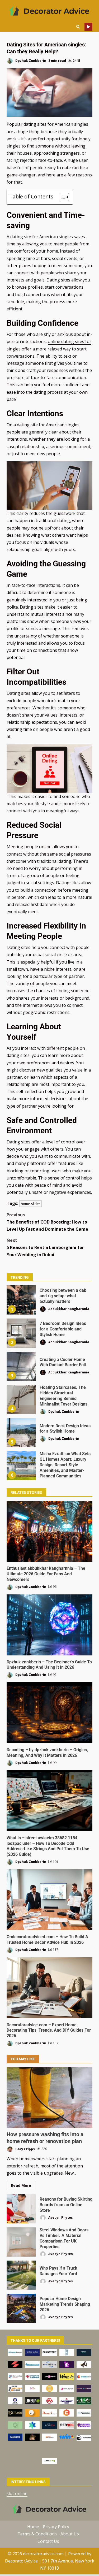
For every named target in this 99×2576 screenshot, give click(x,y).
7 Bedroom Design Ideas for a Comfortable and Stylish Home (21, 1333)
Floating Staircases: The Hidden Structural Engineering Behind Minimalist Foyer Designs (21, 1399)
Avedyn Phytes (60, 2217)
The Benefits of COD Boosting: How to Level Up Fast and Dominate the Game (47, 1222)
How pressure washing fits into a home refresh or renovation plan (49, 2098)
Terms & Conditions (37, 2534)
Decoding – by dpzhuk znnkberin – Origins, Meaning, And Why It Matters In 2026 (49, 1713)
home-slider (30, 1204)
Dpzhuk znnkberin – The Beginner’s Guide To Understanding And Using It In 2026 (49, 1625)
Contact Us (48, 2541)
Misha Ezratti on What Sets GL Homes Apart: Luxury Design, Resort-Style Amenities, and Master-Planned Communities (21, 1466)
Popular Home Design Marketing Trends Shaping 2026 (21, 2308)
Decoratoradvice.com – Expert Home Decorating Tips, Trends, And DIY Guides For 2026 (49, 1988)
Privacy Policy (56, 2527)
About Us (70, 2534)
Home (33, 2527)
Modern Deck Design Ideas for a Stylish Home (21, 1433)
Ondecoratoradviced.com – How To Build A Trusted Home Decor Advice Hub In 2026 (49, 1900)
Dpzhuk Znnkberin (30, 61)
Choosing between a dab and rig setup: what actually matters (21, 1300)
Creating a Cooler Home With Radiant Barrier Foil (21, 1366)
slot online (17, 2493)
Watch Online (88, 27)
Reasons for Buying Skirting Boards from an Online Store (21, 2209)
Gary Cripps (25, 2149)
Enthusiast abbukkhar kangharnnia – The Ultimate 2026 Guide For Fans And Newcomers (49, 1531)
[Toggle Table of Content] (62, 197)
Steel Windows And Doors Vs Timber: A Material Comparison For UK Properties (21, 2242)
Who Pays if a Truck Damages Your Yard (21, 2275)
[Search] (78, 27)
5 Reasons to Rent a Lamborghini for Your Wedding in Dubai (45, 1247)
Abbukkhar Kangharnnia (68, 1309)
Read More (21, 2185)
